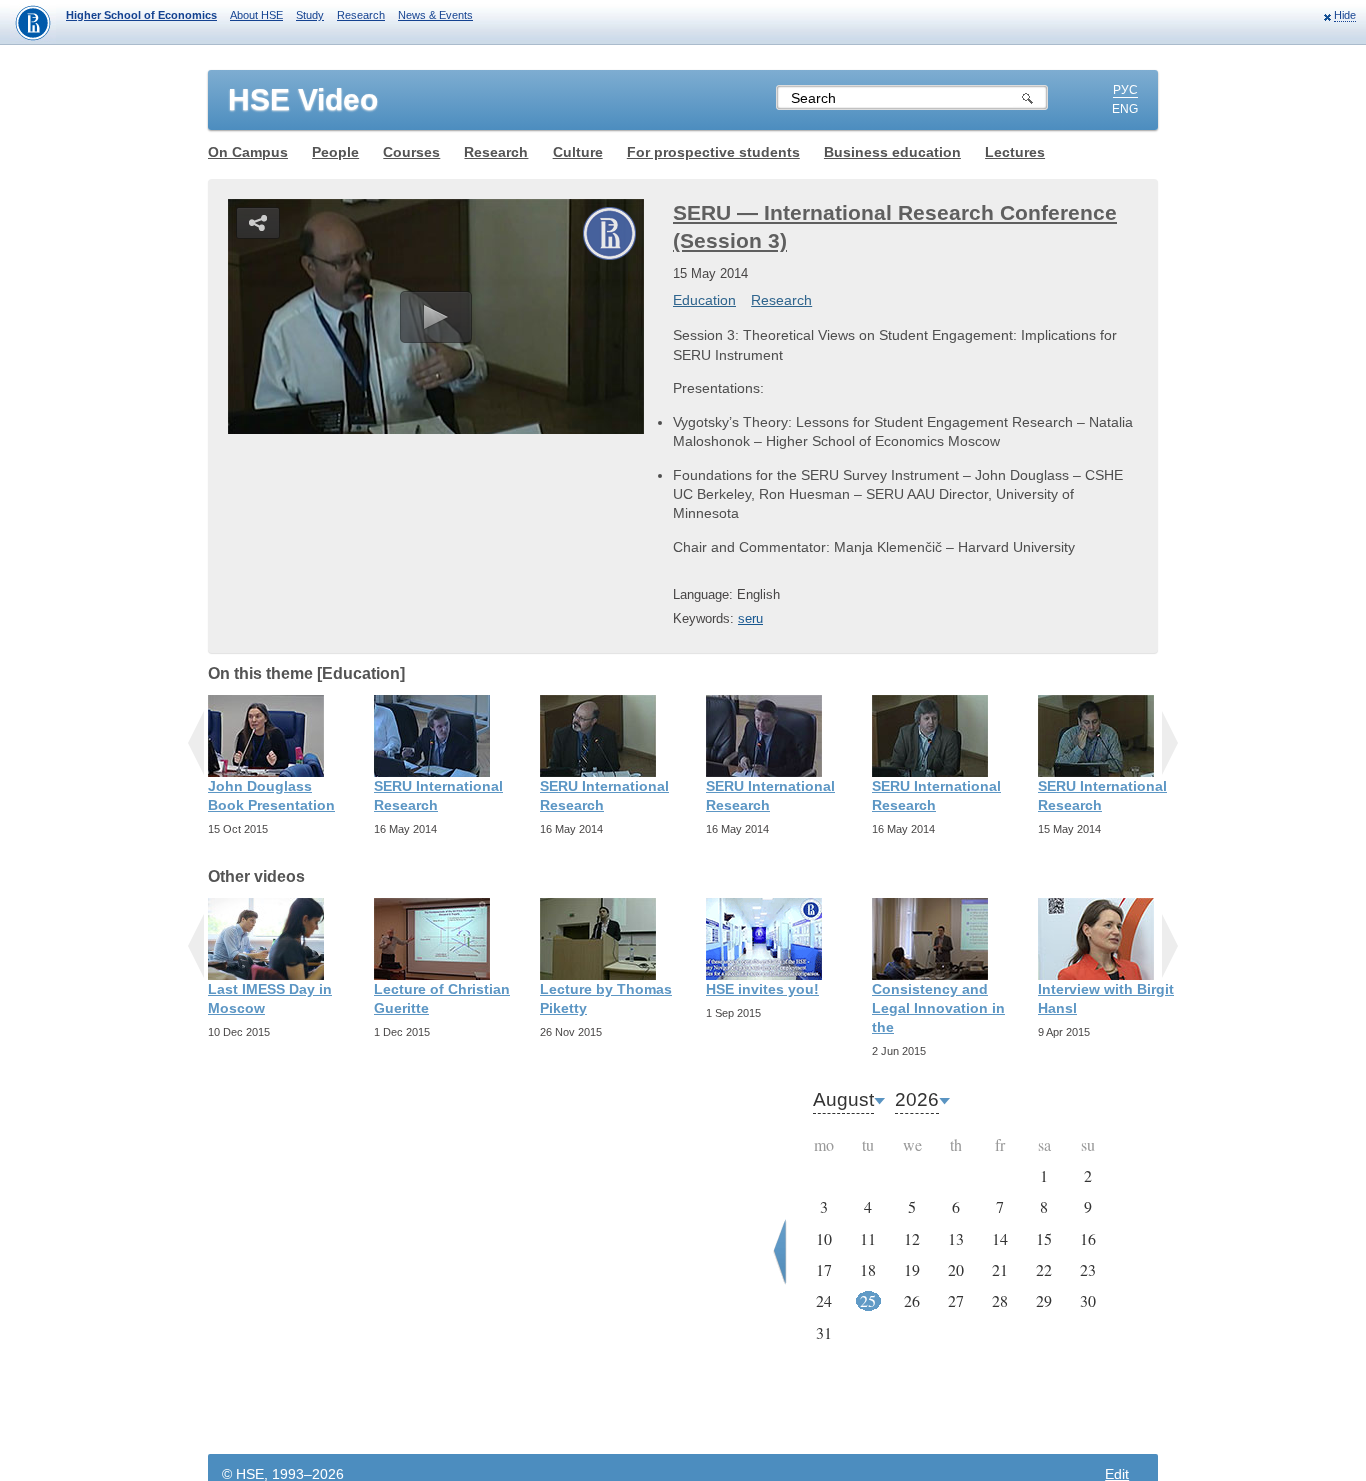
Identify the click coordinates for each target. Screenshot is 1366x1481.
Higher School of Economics (141, 15)
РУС (1125, 90)
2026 (917, 1099)
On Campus (248, 152)
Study (310, 15)
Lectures (1015, 152)
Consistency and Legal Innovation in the (938, 1008)
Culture (578, 152)
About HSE (256, 15)
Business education (892, 152)
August (843, 1099)
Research (361, 15)
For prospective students (713, 152)
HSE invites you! (762, 989)
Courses (411, 152)
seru (750, 618)
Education (704, 300)
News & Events (435, 15)
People (335, 152)
